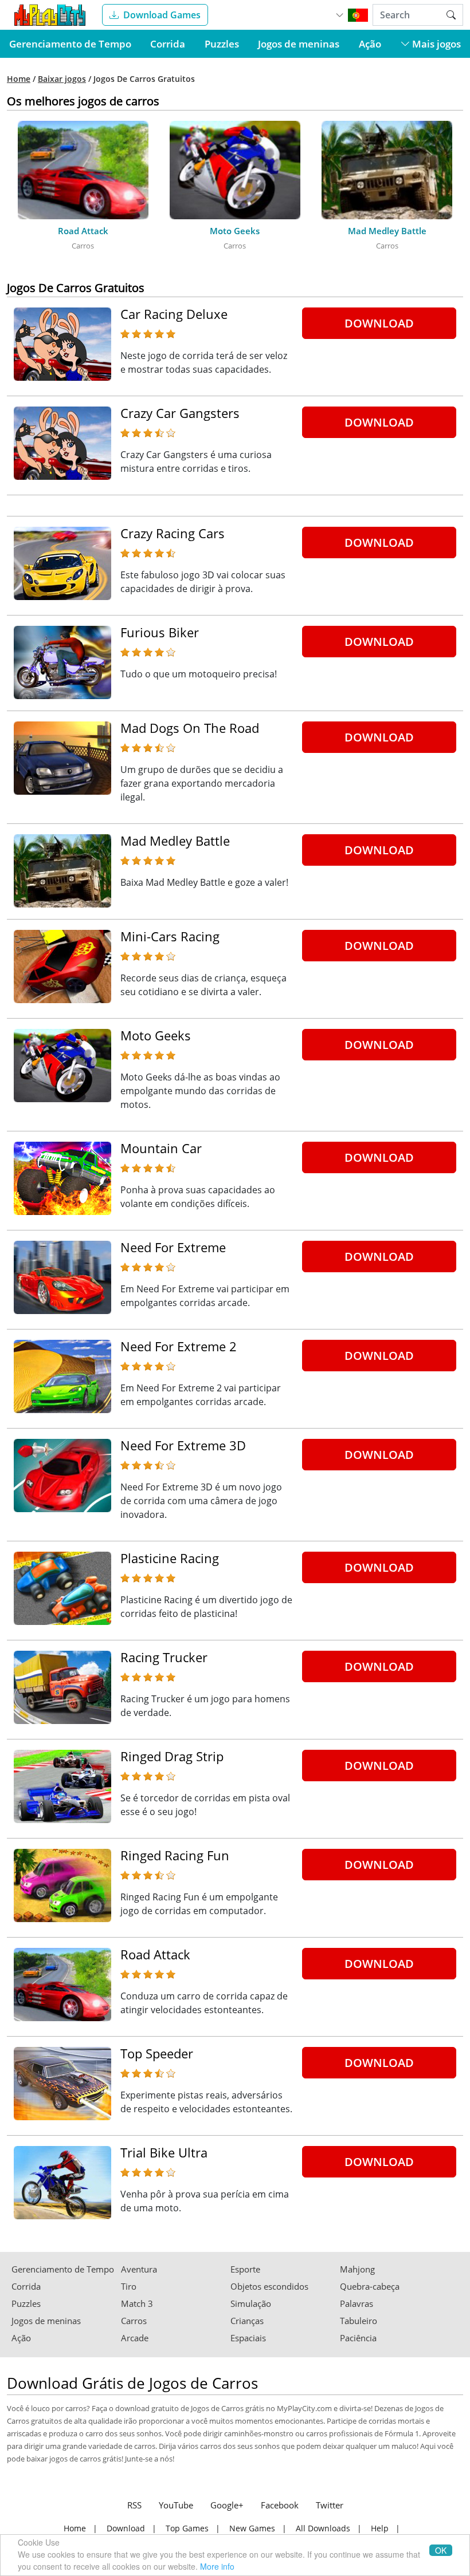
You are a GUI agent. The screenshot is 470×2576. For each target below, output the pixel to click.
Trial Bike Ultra (164, 2152)
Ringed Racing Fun (175, 1855)
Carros (134, 2321)
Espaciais (248, 2338)
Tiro (129, 2287)
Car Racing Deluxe (174, 314)
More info (217, 2566)
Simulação (251, 2304)
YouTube (176, 2505)
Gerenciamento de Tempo (70, 44)
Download (379, 323)
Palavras (357, 2304)
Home (19, 79)
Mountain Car (161, 1148)
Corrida (168, 44)
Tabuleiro (359, 2321)
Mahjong (357, 2269)
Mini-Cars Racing (170, 936)
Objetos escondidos (269, 2287)
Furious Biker (160, 632)
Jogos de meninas (299, 44)
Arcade (135, 2338)
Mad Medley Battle (175, 841)
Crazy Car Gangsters (180, 413)
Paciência (358, 2338)
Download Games (162, 15)
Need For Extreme (173, 1247)
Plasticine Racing (170, 1558)
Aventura (139, 2269)
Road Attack (155, 1954)
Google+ (227, 2505)
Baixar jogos (62, 79)
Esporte (245, 2269)
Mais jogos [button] (435, 44)
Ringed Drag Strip (172, 1756)
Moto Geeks (156, 1035)
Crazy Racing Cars (173, 533)
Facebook (280, 2505)
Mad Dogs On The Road (190, 728)
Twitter (330, 2505)
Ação (370, 44)
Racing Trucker (164, 1657)
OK (441, 2550)
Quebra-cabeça (370, 2287)
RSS (134, 2505)
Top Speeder (157, 2053)
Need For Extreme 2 (179, 1346)
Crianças (247, 2321)
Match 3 (137, 2304)
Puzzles (222, 44)
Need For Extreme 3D (183, 1445)
